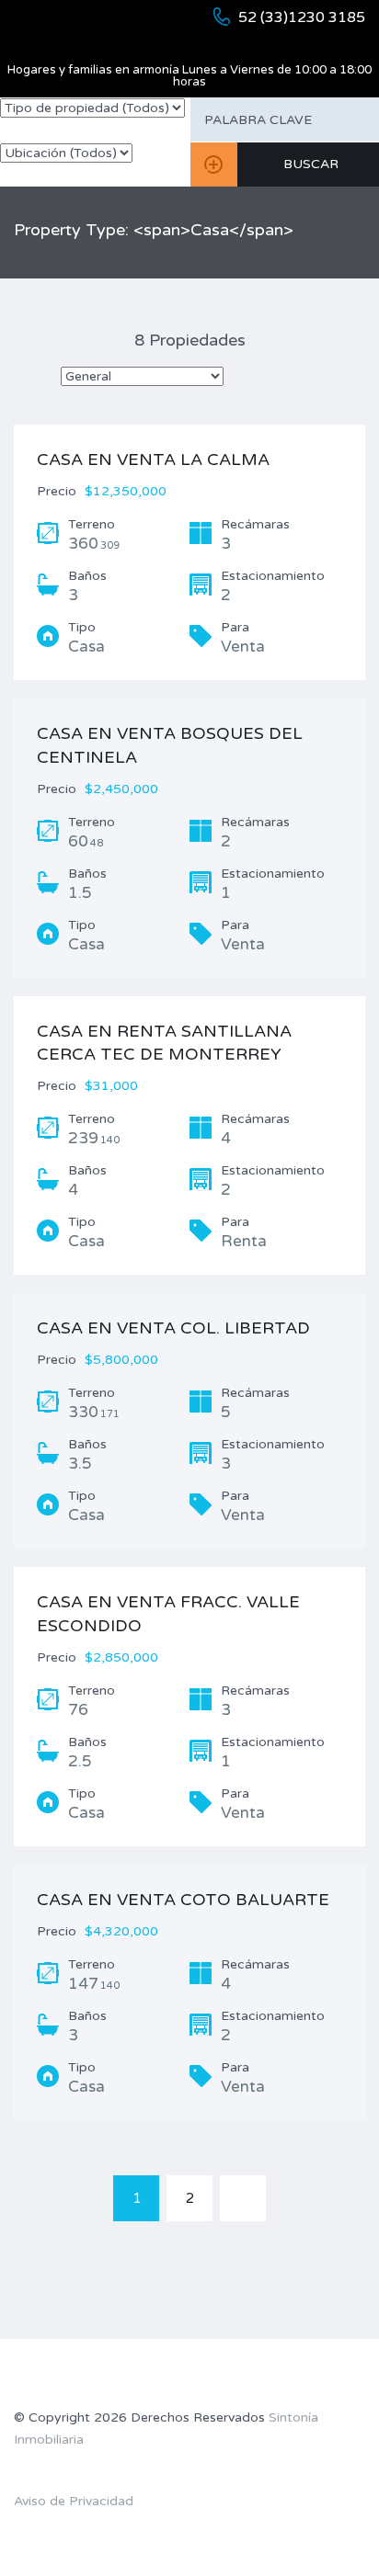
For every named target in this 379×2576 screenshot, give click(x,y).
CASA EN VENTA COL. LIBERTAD (173, 1328)
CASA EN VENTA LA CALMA (153, 460)
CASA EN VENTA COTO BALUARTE (183, 1900)
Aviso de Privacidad (74, 2501)
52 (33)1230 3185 (302, 17)
